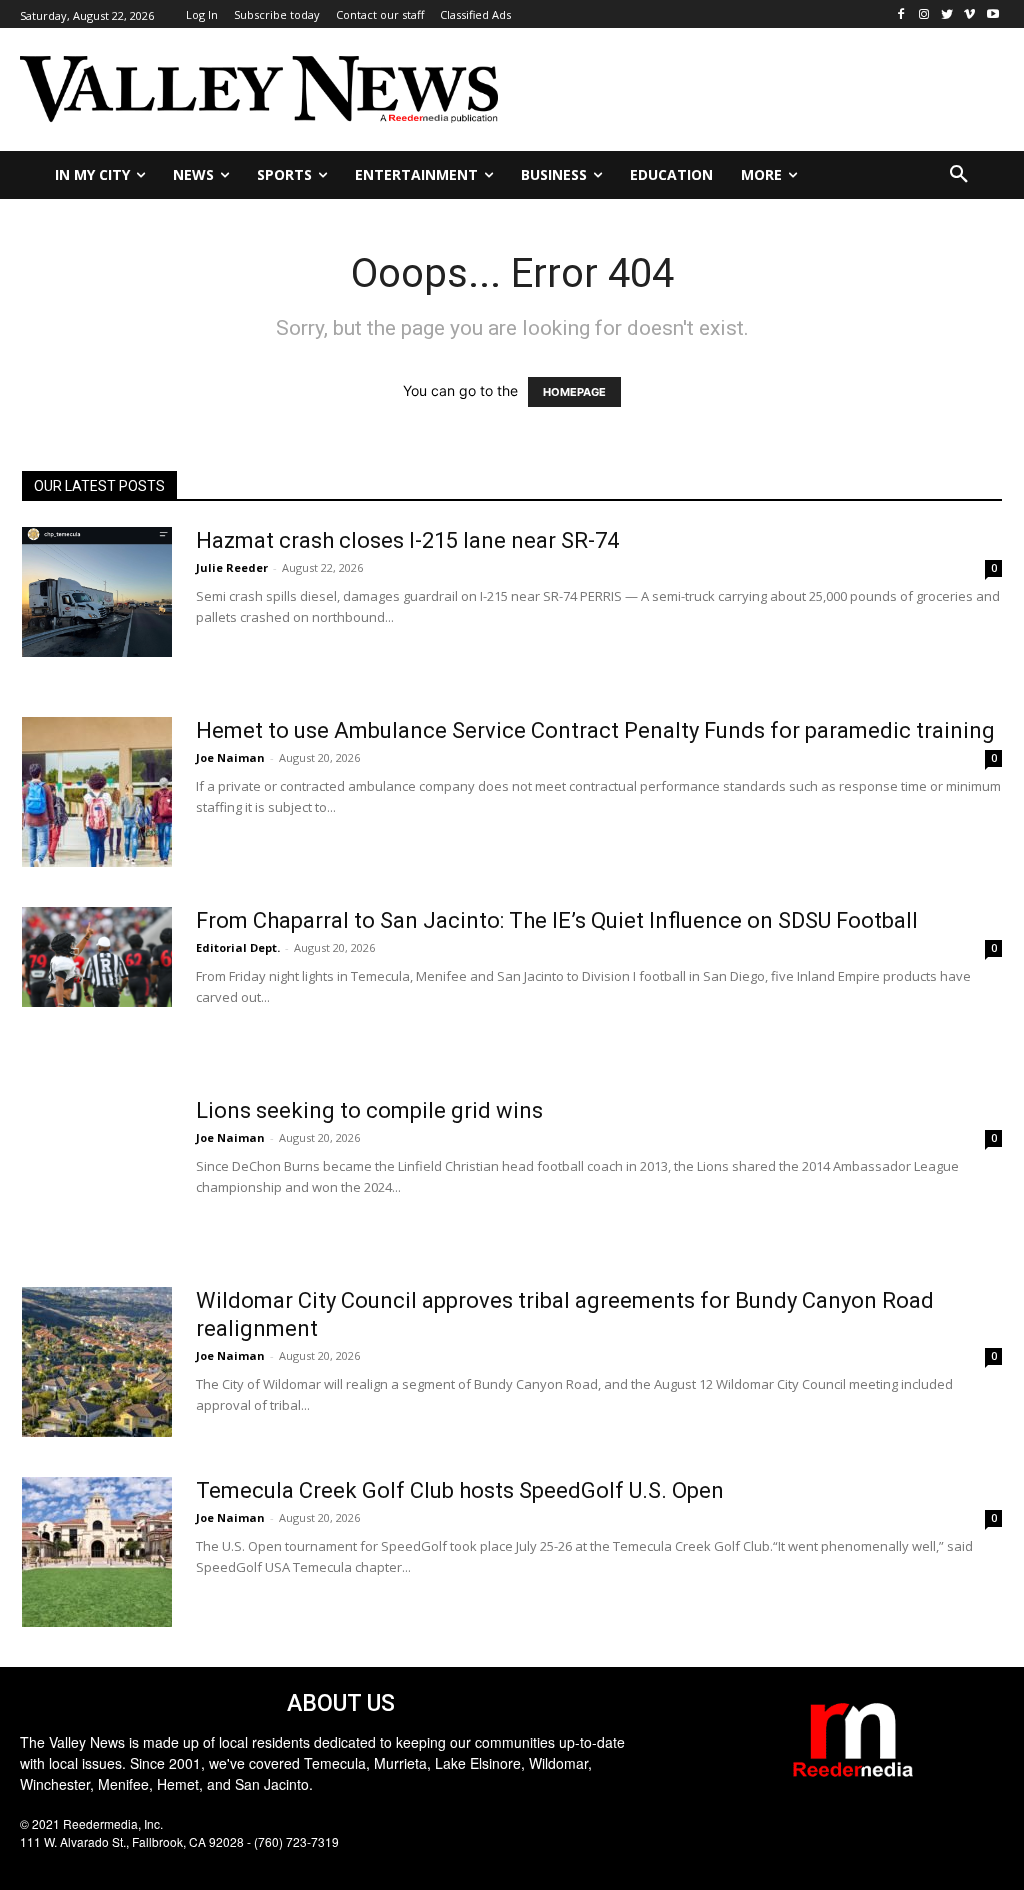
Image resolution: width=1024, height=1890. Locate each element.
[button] (959, 175)
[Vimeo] (969, 14)
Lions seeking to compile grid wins (369, 1110)
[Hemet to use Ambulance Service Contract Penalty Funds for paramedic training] (97, 792)
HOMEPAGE (574, 392)
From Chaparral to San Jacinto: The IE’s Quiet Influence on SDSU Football (557, 920)
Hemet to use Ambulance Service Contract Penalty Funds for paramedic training (595, 730)
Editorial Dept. (238, 947)
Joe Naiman (230, 757)
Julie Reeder (232, 567)
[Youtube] (992, 14)
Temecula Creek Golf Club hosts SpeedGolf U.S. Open (460, 1490)
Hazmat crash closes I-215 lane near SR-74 (407, 540)
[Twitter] (947, 14)
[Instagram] (924, 14)
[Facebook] (901, 14)
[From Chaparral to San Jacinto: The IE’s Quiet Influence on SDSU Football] (97, 957)
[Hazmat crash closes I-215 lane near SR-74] (97, 592)
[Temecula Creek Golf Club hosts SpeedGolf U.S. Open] (97, 1552)
